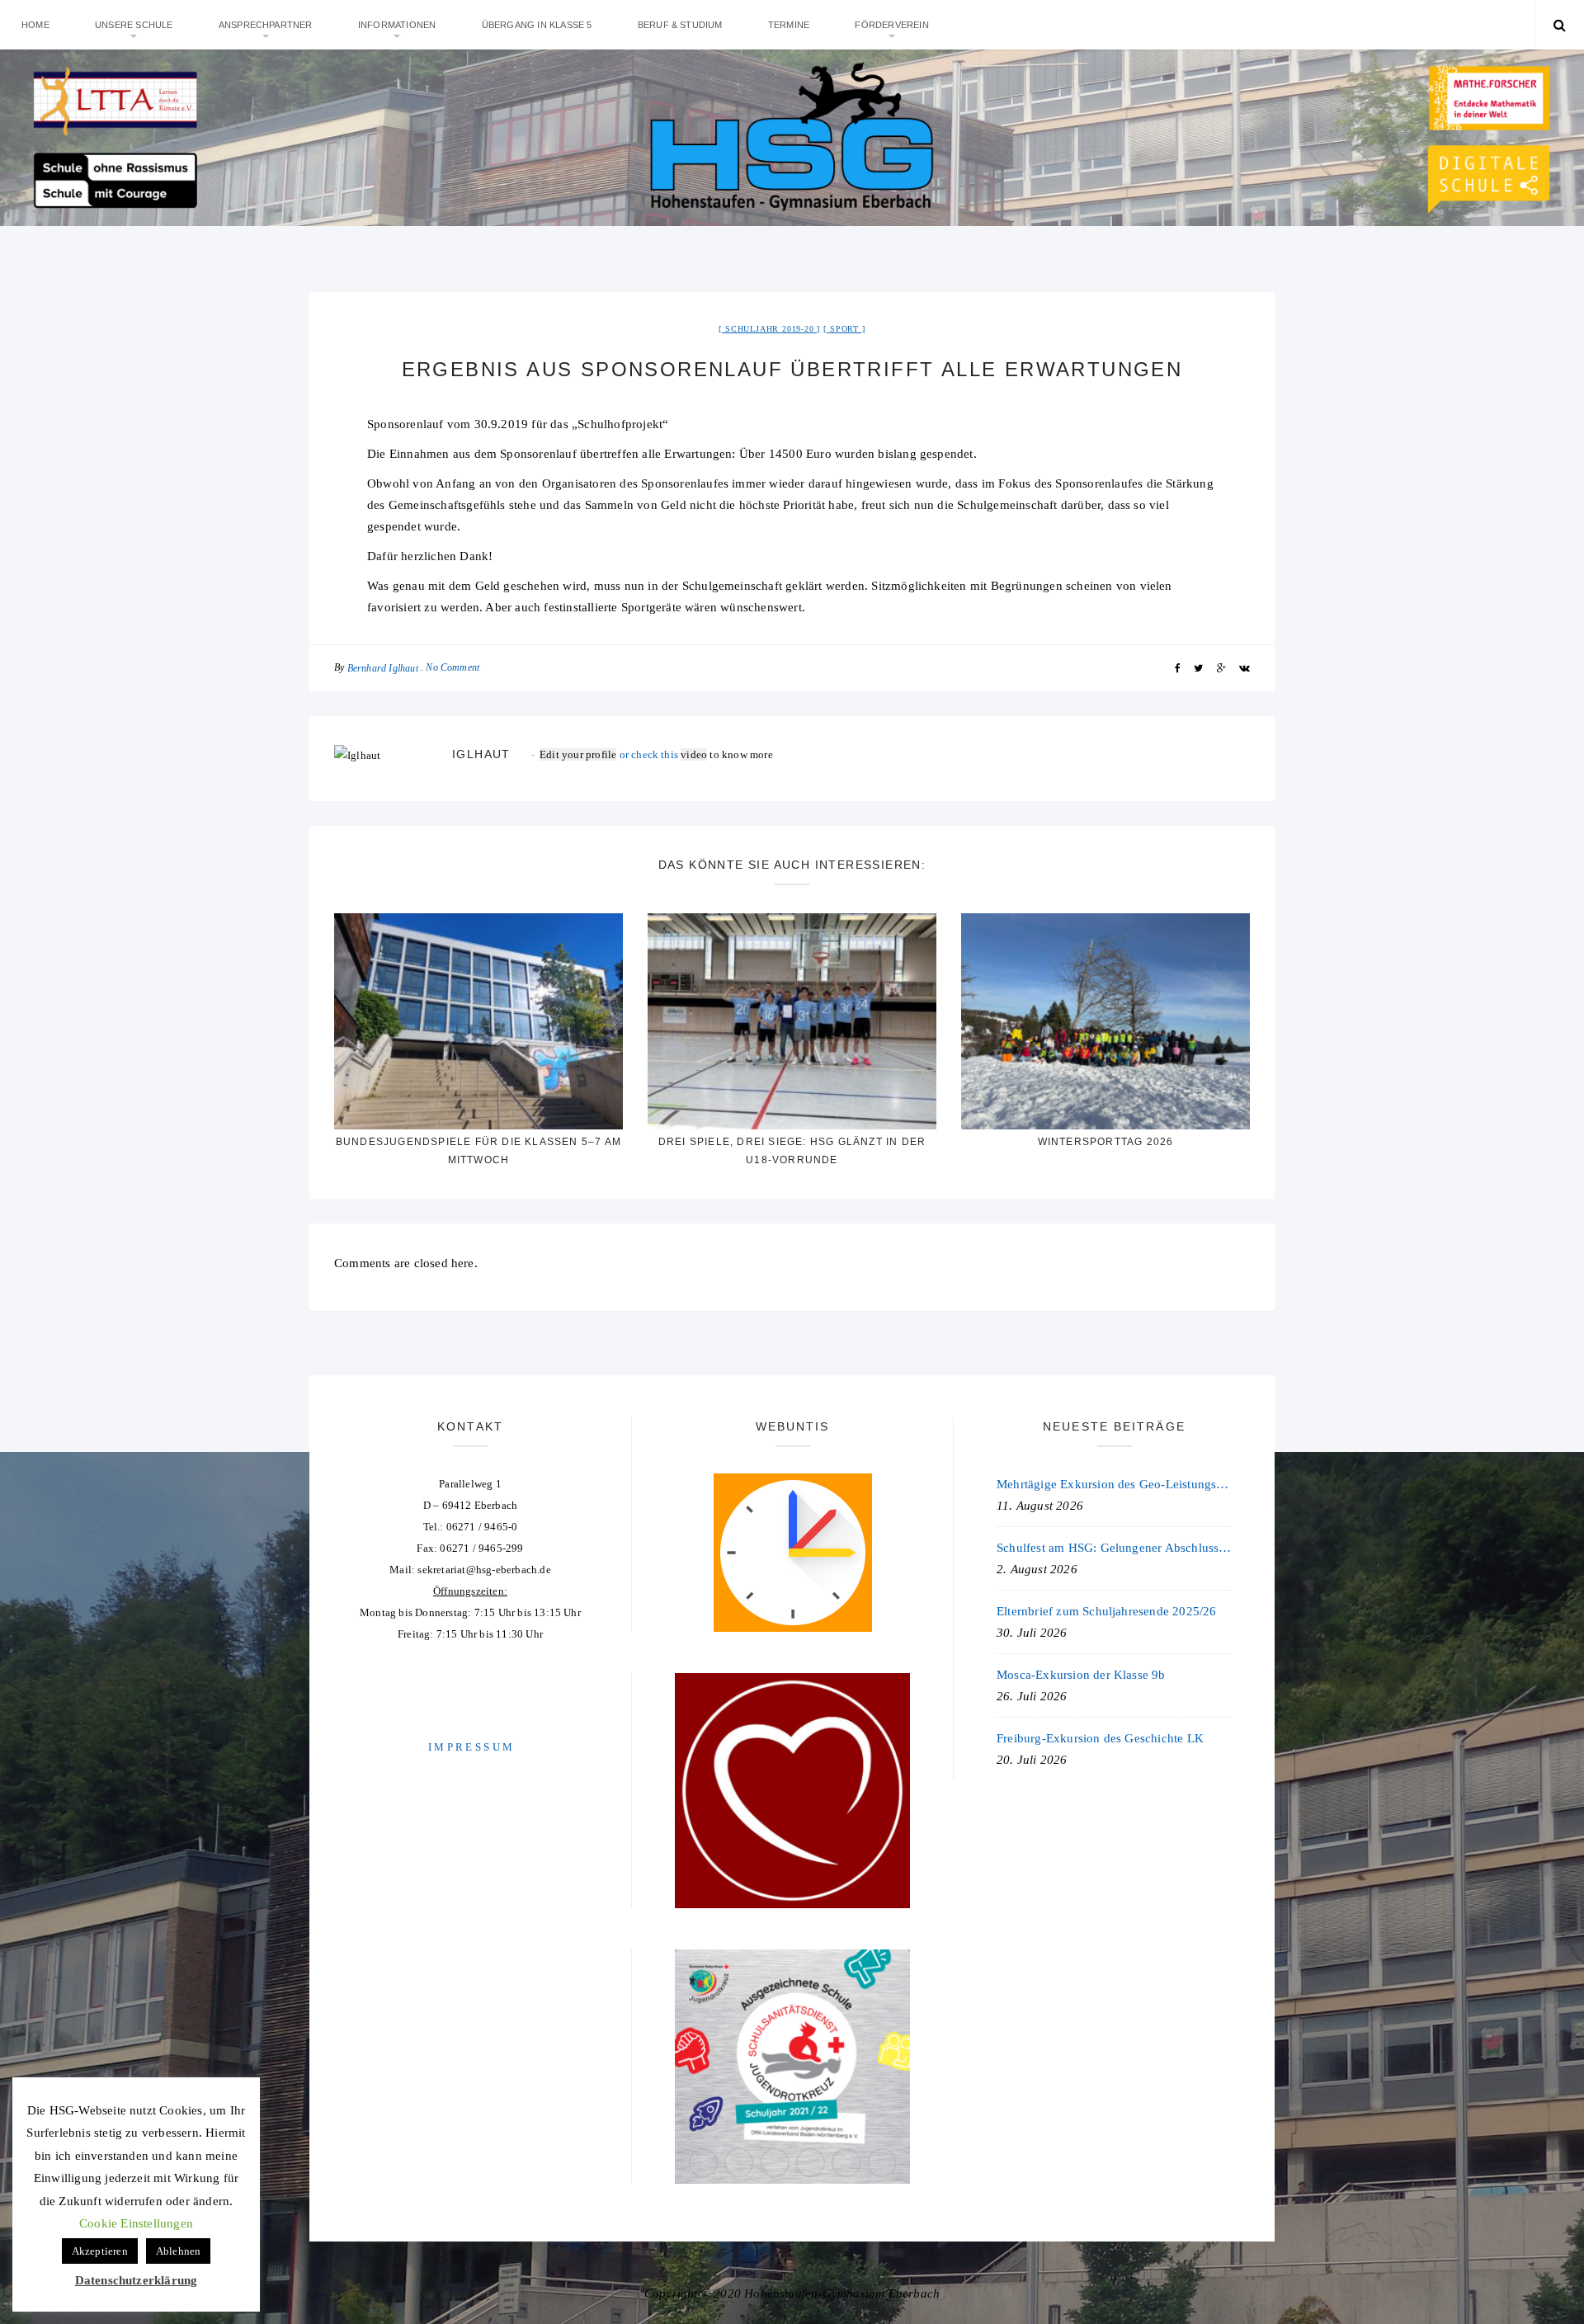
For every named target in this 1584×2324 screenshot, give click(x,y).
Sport (844, 329)
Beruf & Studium (680, 25)
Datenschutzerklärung (137, 2280)
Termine (789, 25)
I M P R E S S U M (470, 1747)
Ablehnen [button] (179, 2251)
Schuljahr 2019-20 (770, 329)
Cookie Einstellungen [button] (136, 2223)
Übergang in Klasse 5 (537, 25)
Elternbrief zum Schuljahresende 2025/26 (1107, 1611)
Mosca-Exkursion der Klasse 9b (1081, 1675)
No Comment (453, 667)
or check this (610, 754)
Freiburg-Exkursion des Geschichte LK (1100, 1738)
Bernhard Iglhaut (383, 668)
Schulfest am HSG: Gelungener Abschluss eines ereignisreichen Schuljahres (1114, 1548)
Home (35, 25)
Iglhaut (481, 754)
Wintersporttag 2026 (1106, 1142)
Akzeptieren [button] (100, 2251)
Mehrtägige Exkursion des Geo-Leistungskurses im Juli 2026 (1114, 1484)
